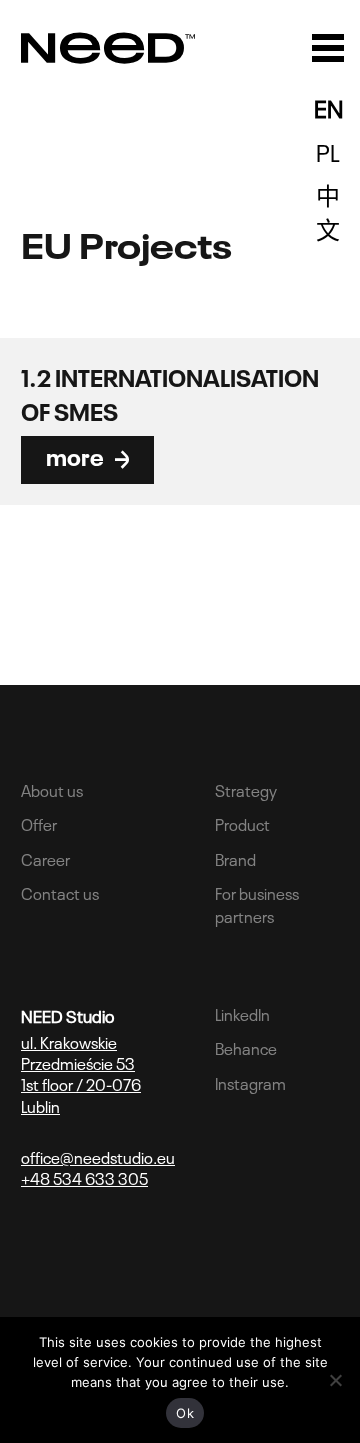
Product (242, 823)
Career (45, 858)
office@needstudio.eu (98, 1156)
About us (52, 789)
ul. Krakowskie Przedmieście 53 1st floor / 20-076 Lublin (81, 1073)
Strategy (246, 789)
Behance (246, 1047)
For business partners (257, 903)
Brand (235, 858)
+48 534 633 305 (84, 1177)
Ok (185, 1413)
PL (328, 150)
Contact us (60, 892)
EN (328, 106)
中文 (328, 210)
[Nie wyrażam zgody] (335, 1380)
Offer (39, 823)
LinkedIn (242, 1013)
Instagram (250, 1082)
